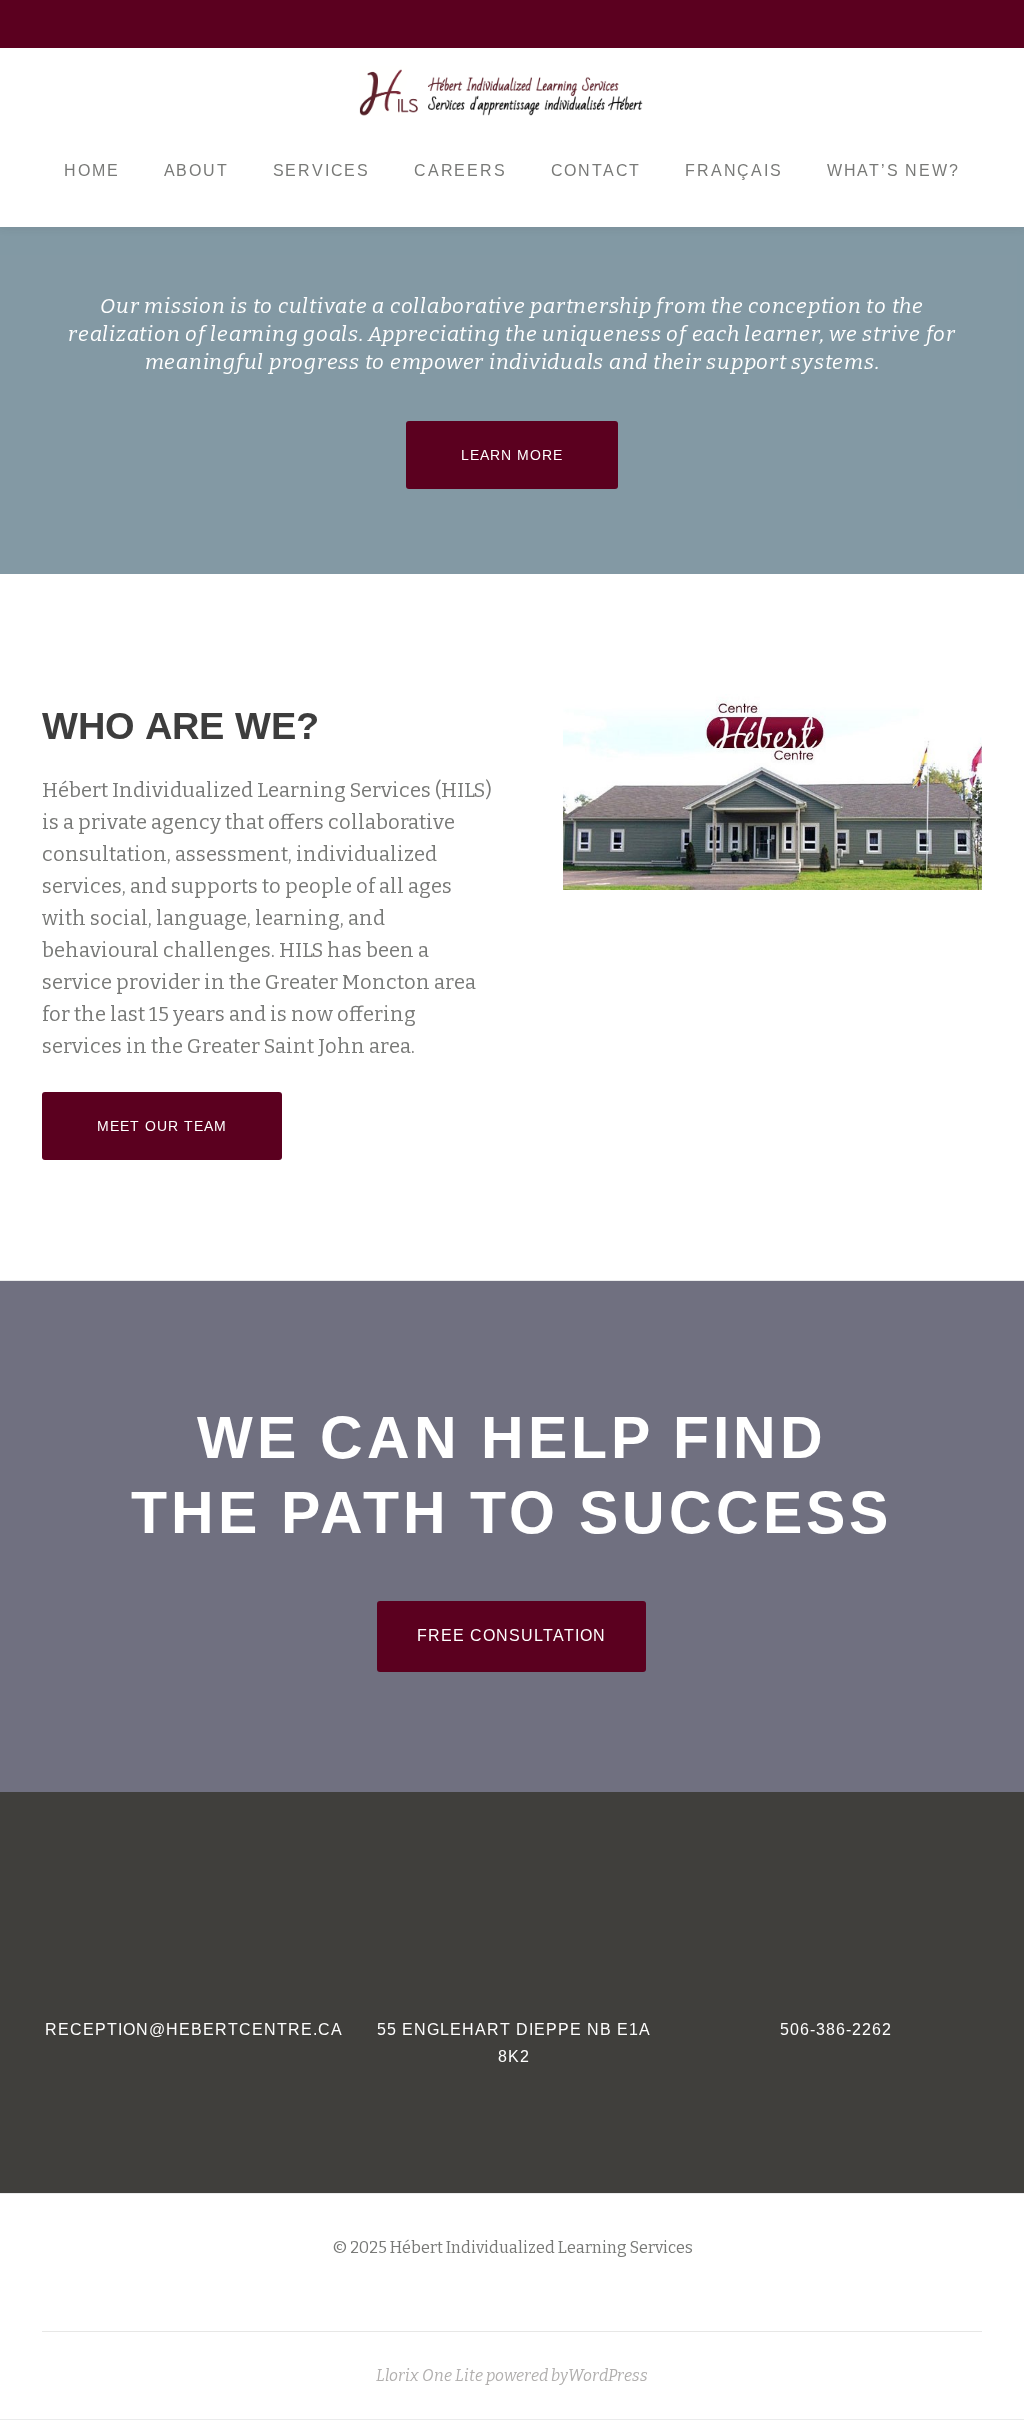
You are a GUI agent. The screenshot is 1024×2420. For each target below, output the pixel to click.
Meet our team (189, 1125)
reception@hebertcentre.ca (194, 2029)
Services (321, 170)
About (196, 170)
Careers (460, 170)
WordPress (608, 2375)
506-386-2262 (836, 2029)
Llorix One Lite (431, 2375)
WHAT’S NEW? (893, 170)
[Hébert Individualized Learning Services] (504, 93)
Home (91, 170)
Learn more (539, 454)
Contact (596, 170)
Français (733, 170)
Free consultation (531, 1635)
